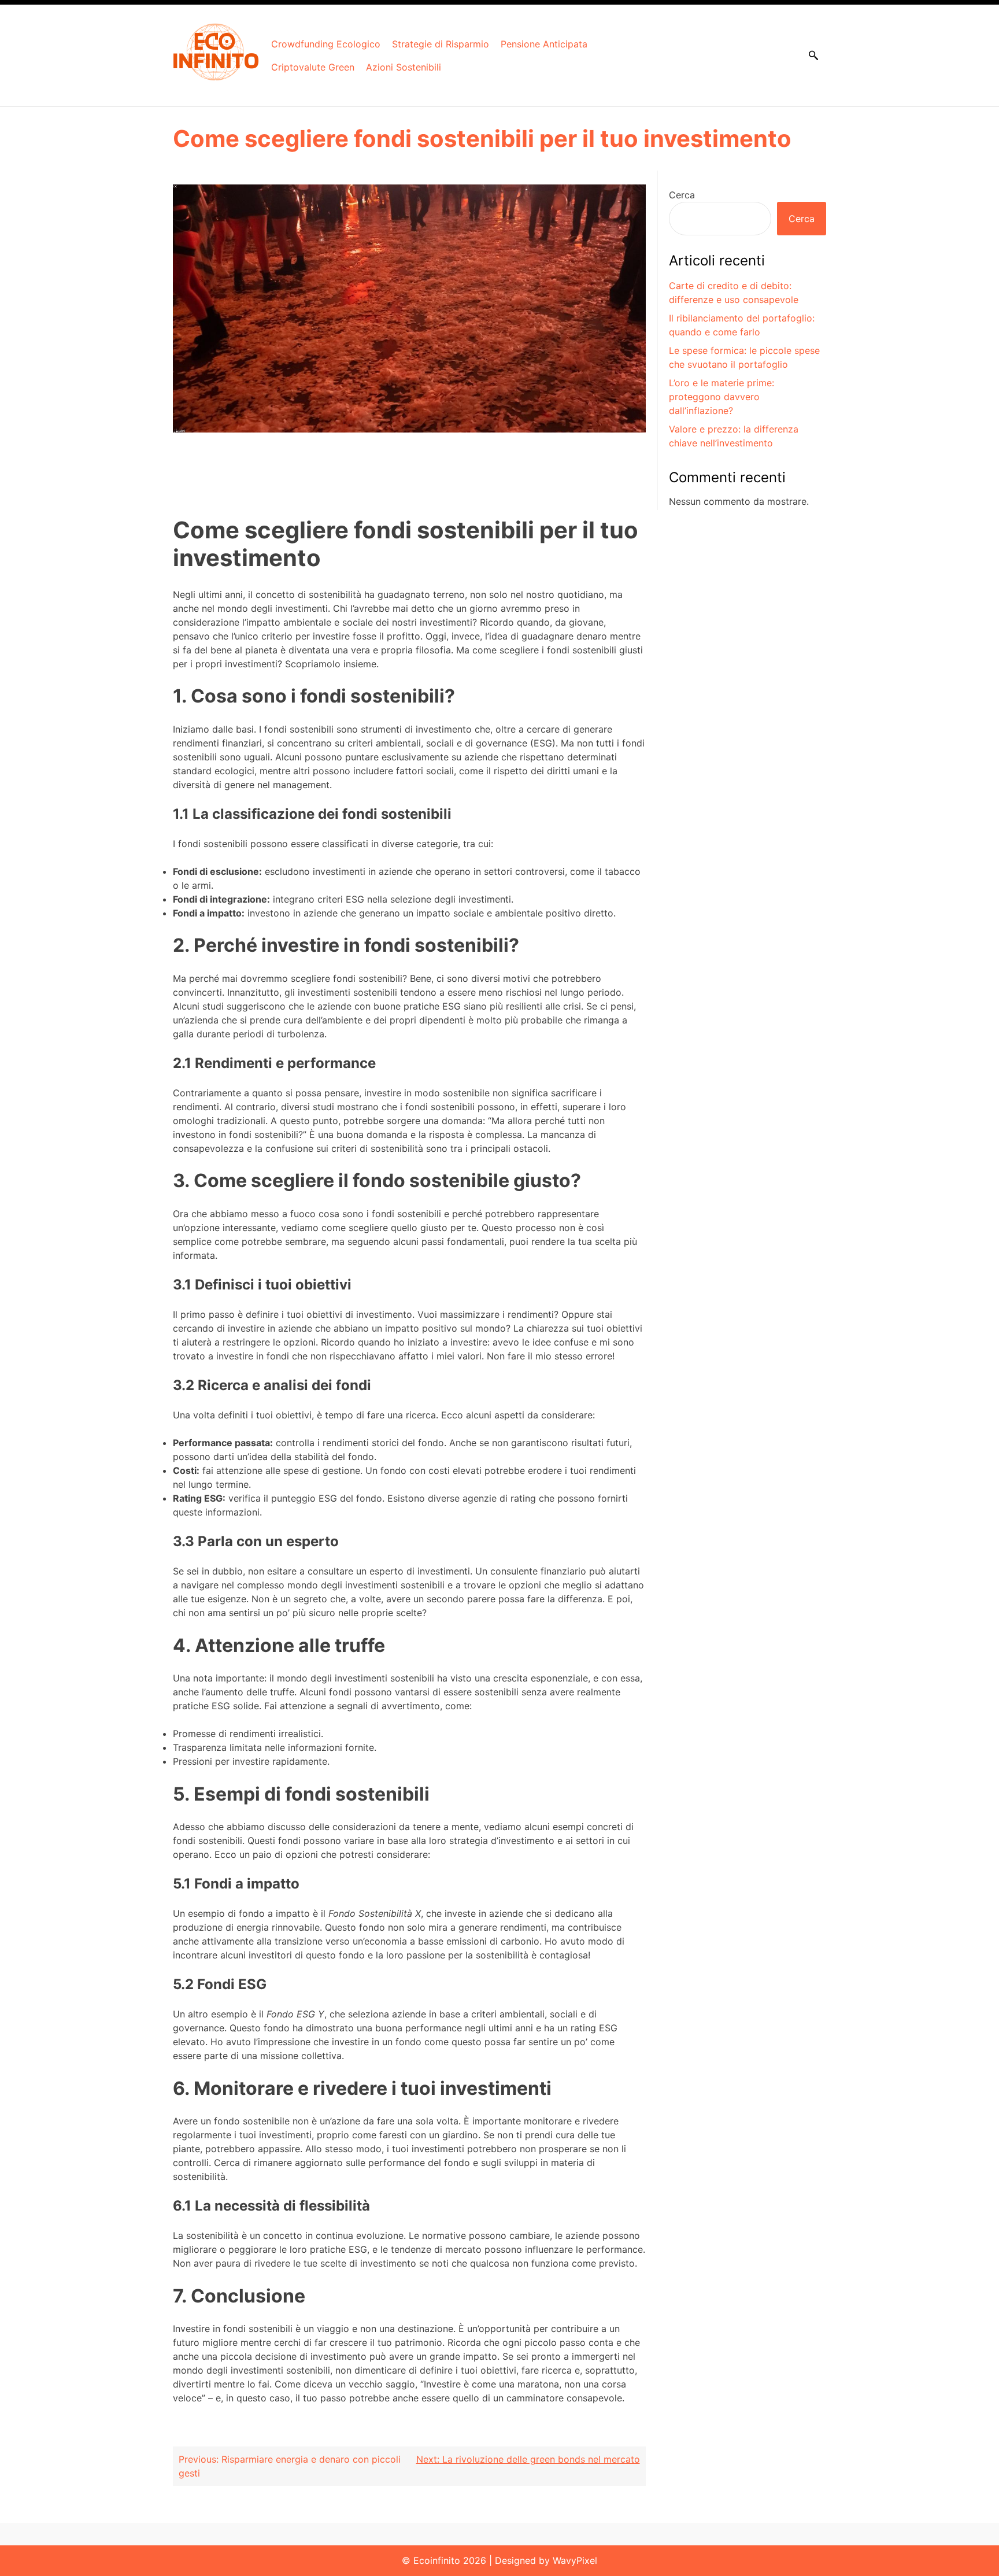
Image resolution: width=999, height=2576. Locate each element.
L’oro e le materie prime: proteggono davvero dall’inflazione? (721, 397)
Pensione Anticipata (544, 44)
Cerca (682, 195)
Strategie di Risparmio (441, 44)
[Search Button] (813, 56)
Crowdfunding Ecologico (326, 44)
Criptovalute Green (313, 67)
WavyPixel (575, 2560)
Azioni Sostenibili (404, 67)
